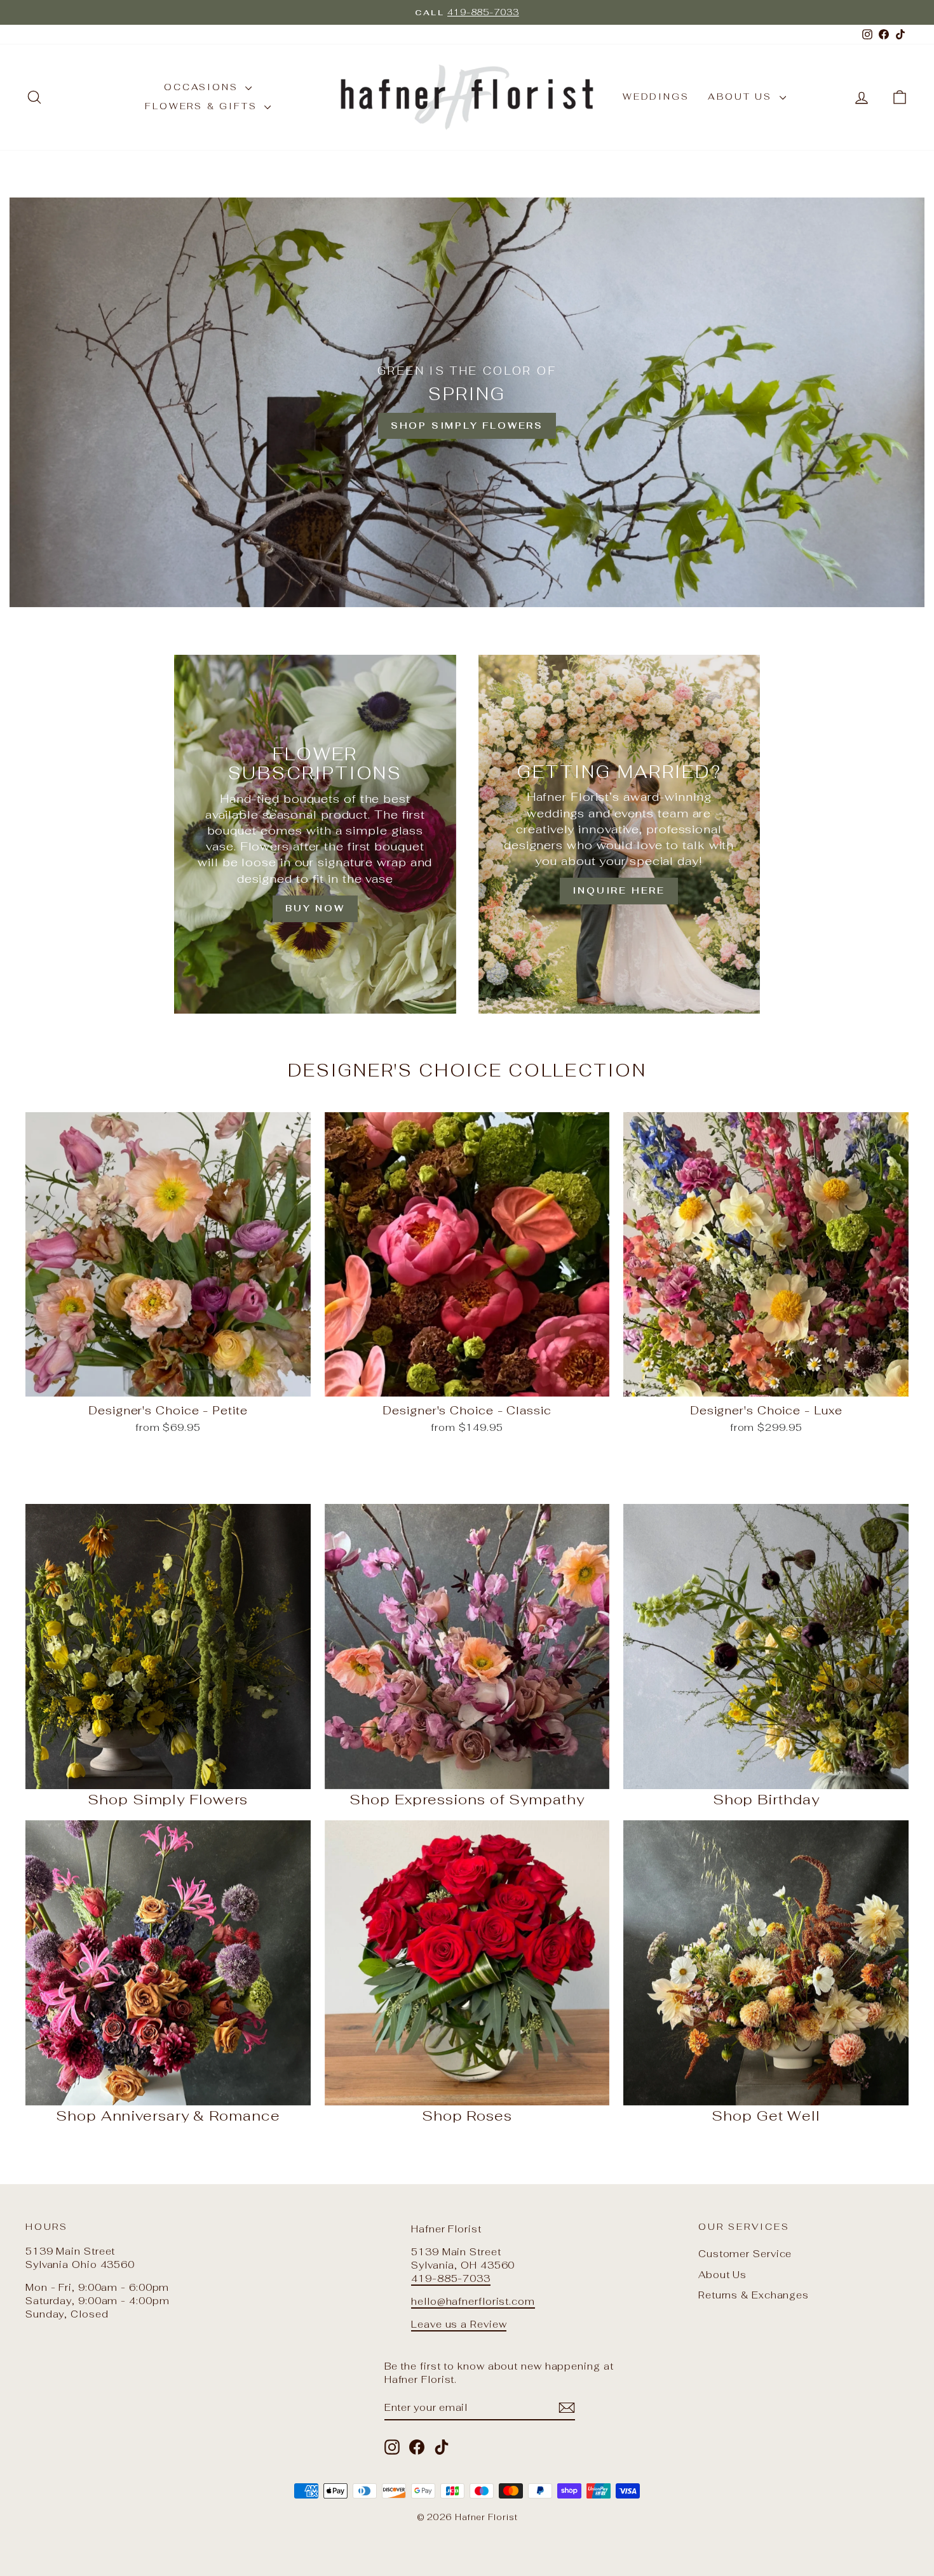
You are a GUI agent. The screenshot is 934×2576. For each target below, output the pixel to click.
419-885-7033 (451, 2278)
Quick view (168, 1383)
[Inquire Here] (619, 834)
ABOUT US (742, 97)
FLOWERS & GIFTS (203, 106)
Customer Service (745, 2254)
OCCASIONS (203, 87)
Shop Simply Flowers (467, 426)
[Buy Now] (315, 834)
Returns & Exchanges (754, 2295)
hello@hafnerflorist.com (473, 2301)
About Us (722, 2275)
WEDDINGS (656, 97)
